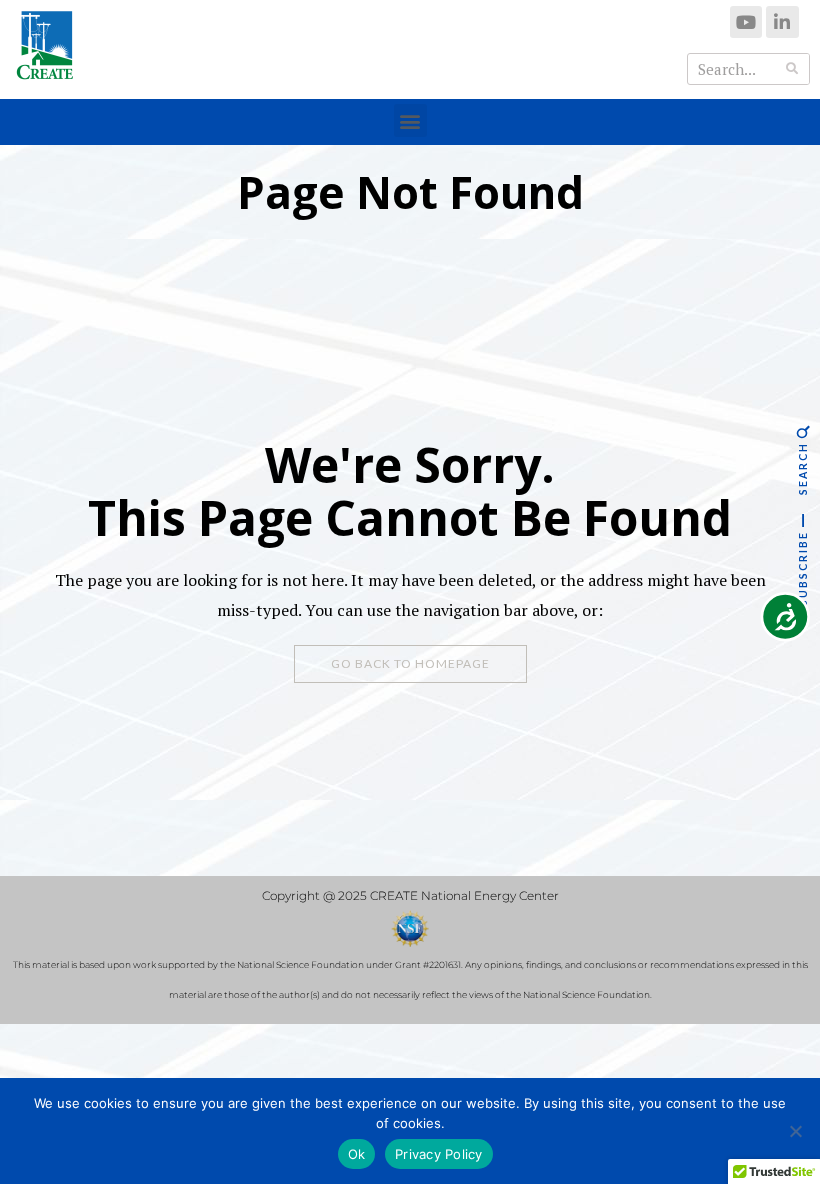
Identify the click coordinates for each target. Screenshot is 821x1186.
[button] (410, 120)
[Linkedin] (782, 22)
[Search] (793, 69)
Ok (357, 1154)
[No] (795, 1131)
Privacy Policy (439, 1154)
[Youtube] (746, 22)
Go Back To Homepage (410, 663)
